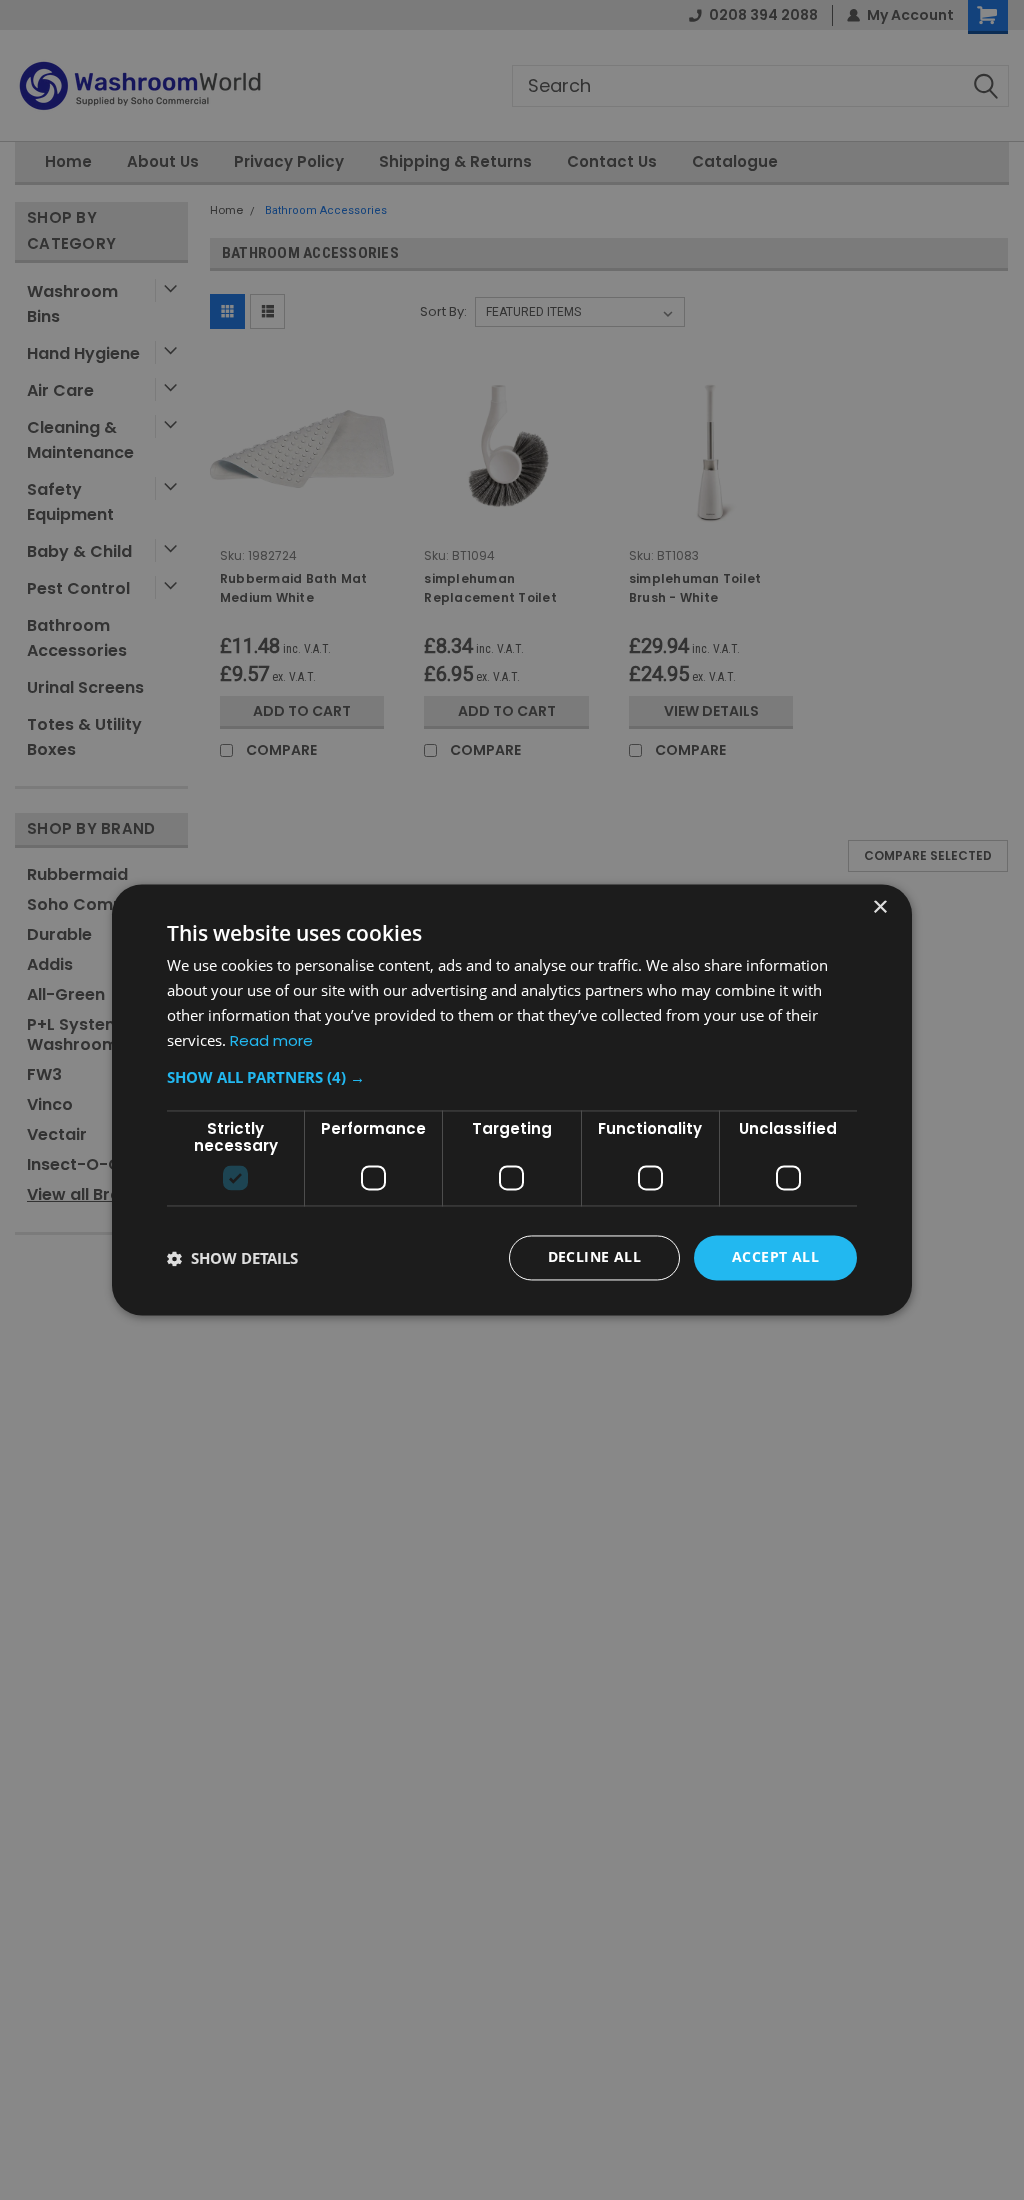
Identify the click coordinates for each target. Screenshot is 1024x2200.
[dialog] (512, 1099)
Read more (271, 1040)
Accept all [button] (775, 1257)
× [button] (879, 907)
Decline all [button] (594, 1257)
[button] (512, 1078)
